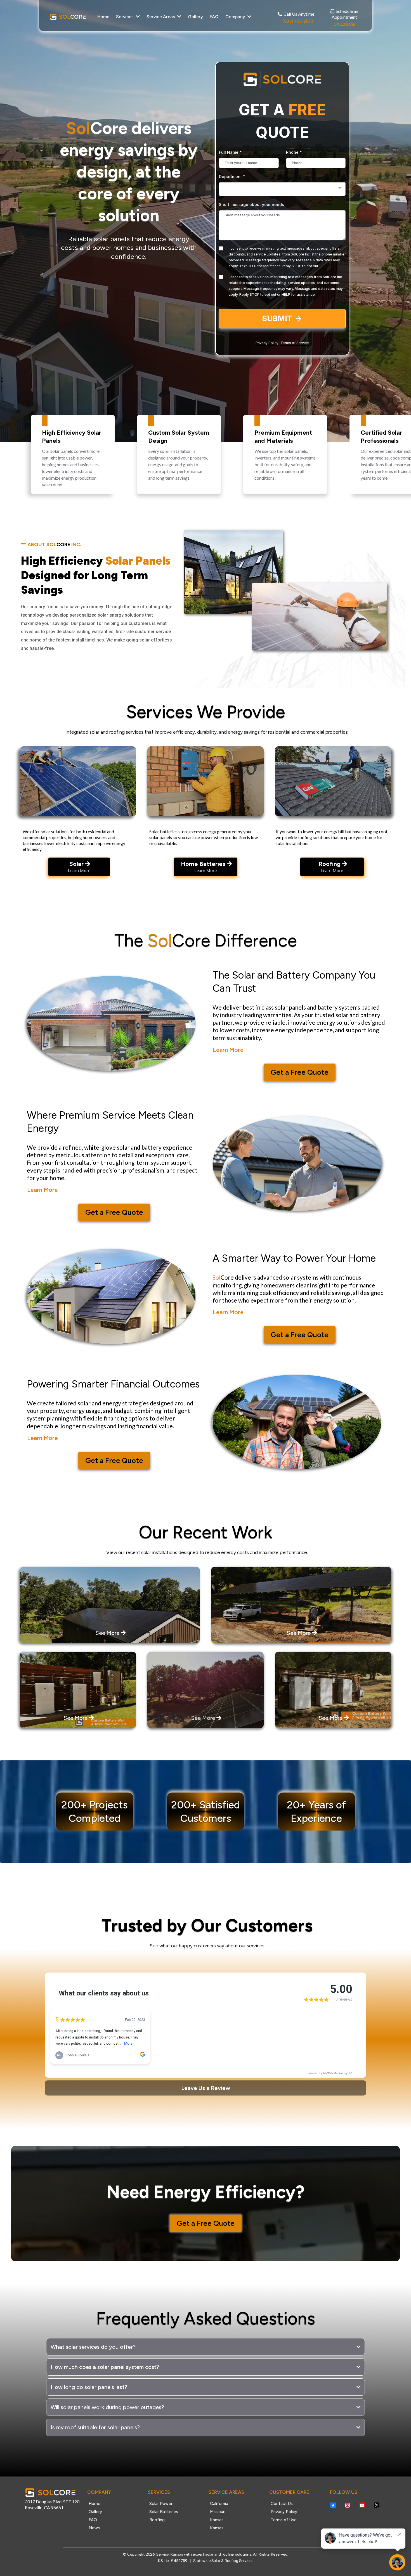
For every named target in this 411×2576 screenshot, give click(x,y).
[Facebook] (333, 2505)
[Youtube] (362, 2505)
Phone (294, 152)
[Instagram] (348, 2505)
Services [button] (125, 17)
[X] (377, 2505)
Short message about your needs (251, 204)
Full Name (230, 152)
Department (232, 177)
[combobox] (282, 189)
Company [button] (236, 17)
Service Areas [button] (161, 17)
